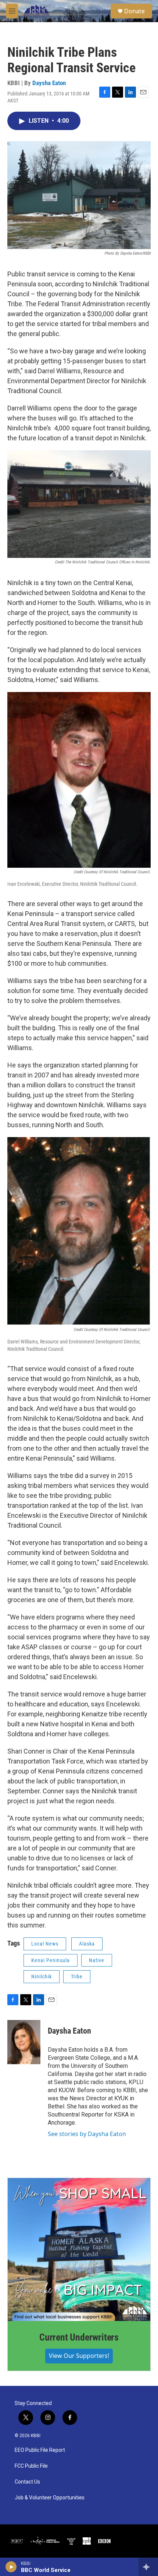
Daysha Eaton (49, 83)
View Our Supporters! (79, 2356)
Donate (134, 11)
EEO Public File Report (40, 2450)
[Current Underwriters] (79, 2250)
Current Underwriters (79, 2337)
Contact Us (27, 2482)
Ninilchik (42, 1976)
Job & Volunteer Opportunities (50, 2498)
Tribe (77, 1976)
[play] (11, 2567)
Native (97, 1960)
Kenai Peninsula (51, 1960)
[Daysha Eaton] (24, 2042)
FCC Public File (31, 2466)
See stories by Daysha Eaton (87, 2134)
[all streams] (148, 2567)
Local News (45, 1944)
